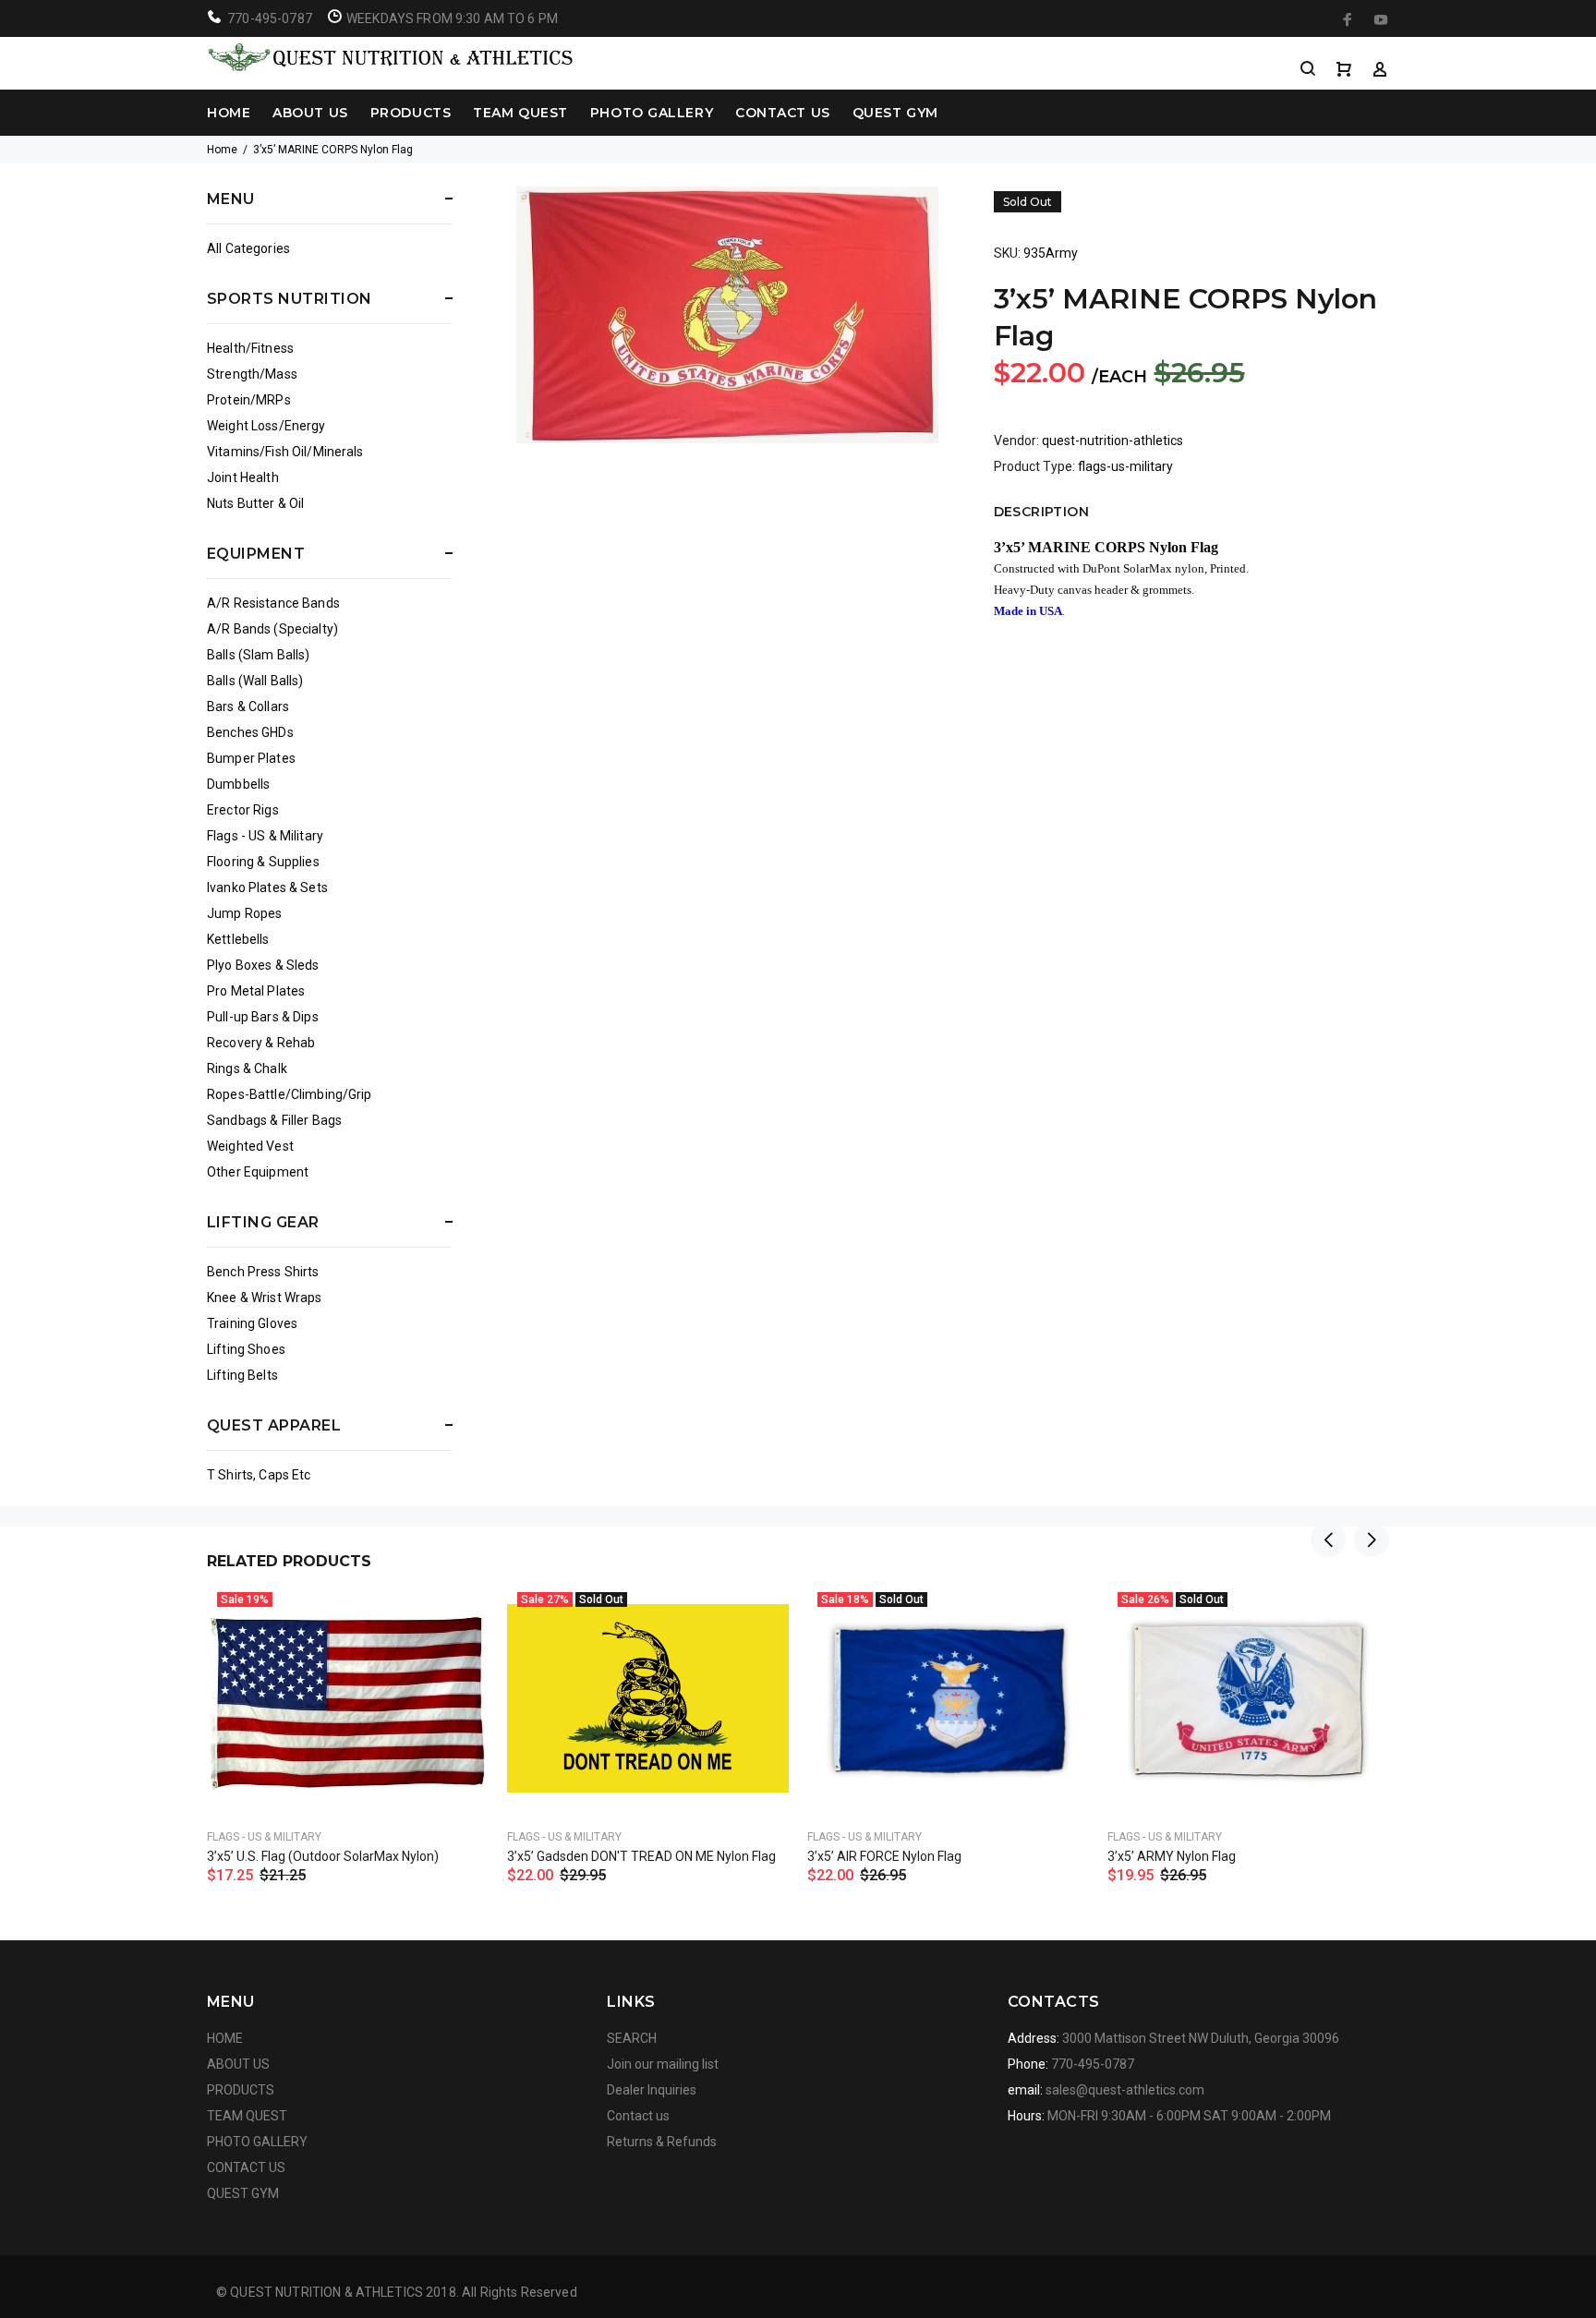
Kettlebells (238, 939)
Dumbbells (238, 784)
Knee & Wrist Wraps (265, 1298)
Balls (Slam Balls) (259, 655)
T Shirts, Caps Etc (259, 1475)
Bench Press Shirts (263, 1272)
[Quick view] (458, 1613)
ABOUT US (310, 113)
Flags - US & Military (265, 836)
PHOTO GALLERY (652, 113)
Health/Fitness (250, 348)
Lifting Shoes (246, 1349)
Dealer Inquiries (652, 2090)
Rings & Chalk (247, 1068)
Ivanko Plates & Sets (267, 887)
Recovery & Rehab (261, 1043)
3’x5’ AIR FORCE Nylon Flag (884, 1856)
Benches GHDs (250, 732)
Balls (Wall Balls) (255, 681)
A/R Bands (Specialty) (272, 629)
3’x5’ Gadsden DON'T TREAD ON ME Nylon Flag (641, 1856)
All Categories (248, 248)
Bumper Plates (251, 758)
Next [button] (1372, 1539)
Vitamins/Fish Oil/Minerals (285, 452)
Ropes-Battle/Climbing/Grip (290, 1094)
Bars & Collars (248, 706)
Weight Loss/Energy (266, 426)
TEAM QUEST (520, 113)
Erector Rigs (243, 810)
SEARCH (632, 2038)
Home (222, 150)
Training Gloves (252, 1323)
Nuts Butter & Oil (255, 503)
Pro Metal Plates (256, 991)
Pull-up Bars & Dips (263, 1017)
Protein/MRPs (249, 400)
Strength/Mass (252, 374)
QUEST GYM (895, 113)
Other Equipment (258, 1172)
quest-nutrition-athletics (1112, 441)
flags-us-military (1125, 466)
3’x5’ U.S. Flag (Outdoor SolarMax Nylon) (323, 1856)
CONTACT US (783, 113)
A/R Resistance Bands (273, 603)
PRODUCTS (411, 113)
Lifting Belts (242, 1375)
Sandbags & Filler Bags (274, 1120)
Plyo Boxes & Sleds (263, 965)
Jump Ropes (244, 913)
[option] (348, 1710)
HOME (229, 113)
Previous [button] (1328, 1539)
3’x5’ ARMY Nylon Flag (1172, 1856)
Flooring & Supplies (263, 862)
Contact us (638, 2116)
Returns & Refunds (662, 2142)
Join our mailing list (663, 2064)
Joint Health (243, 477)
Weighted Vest (250, 1146)
